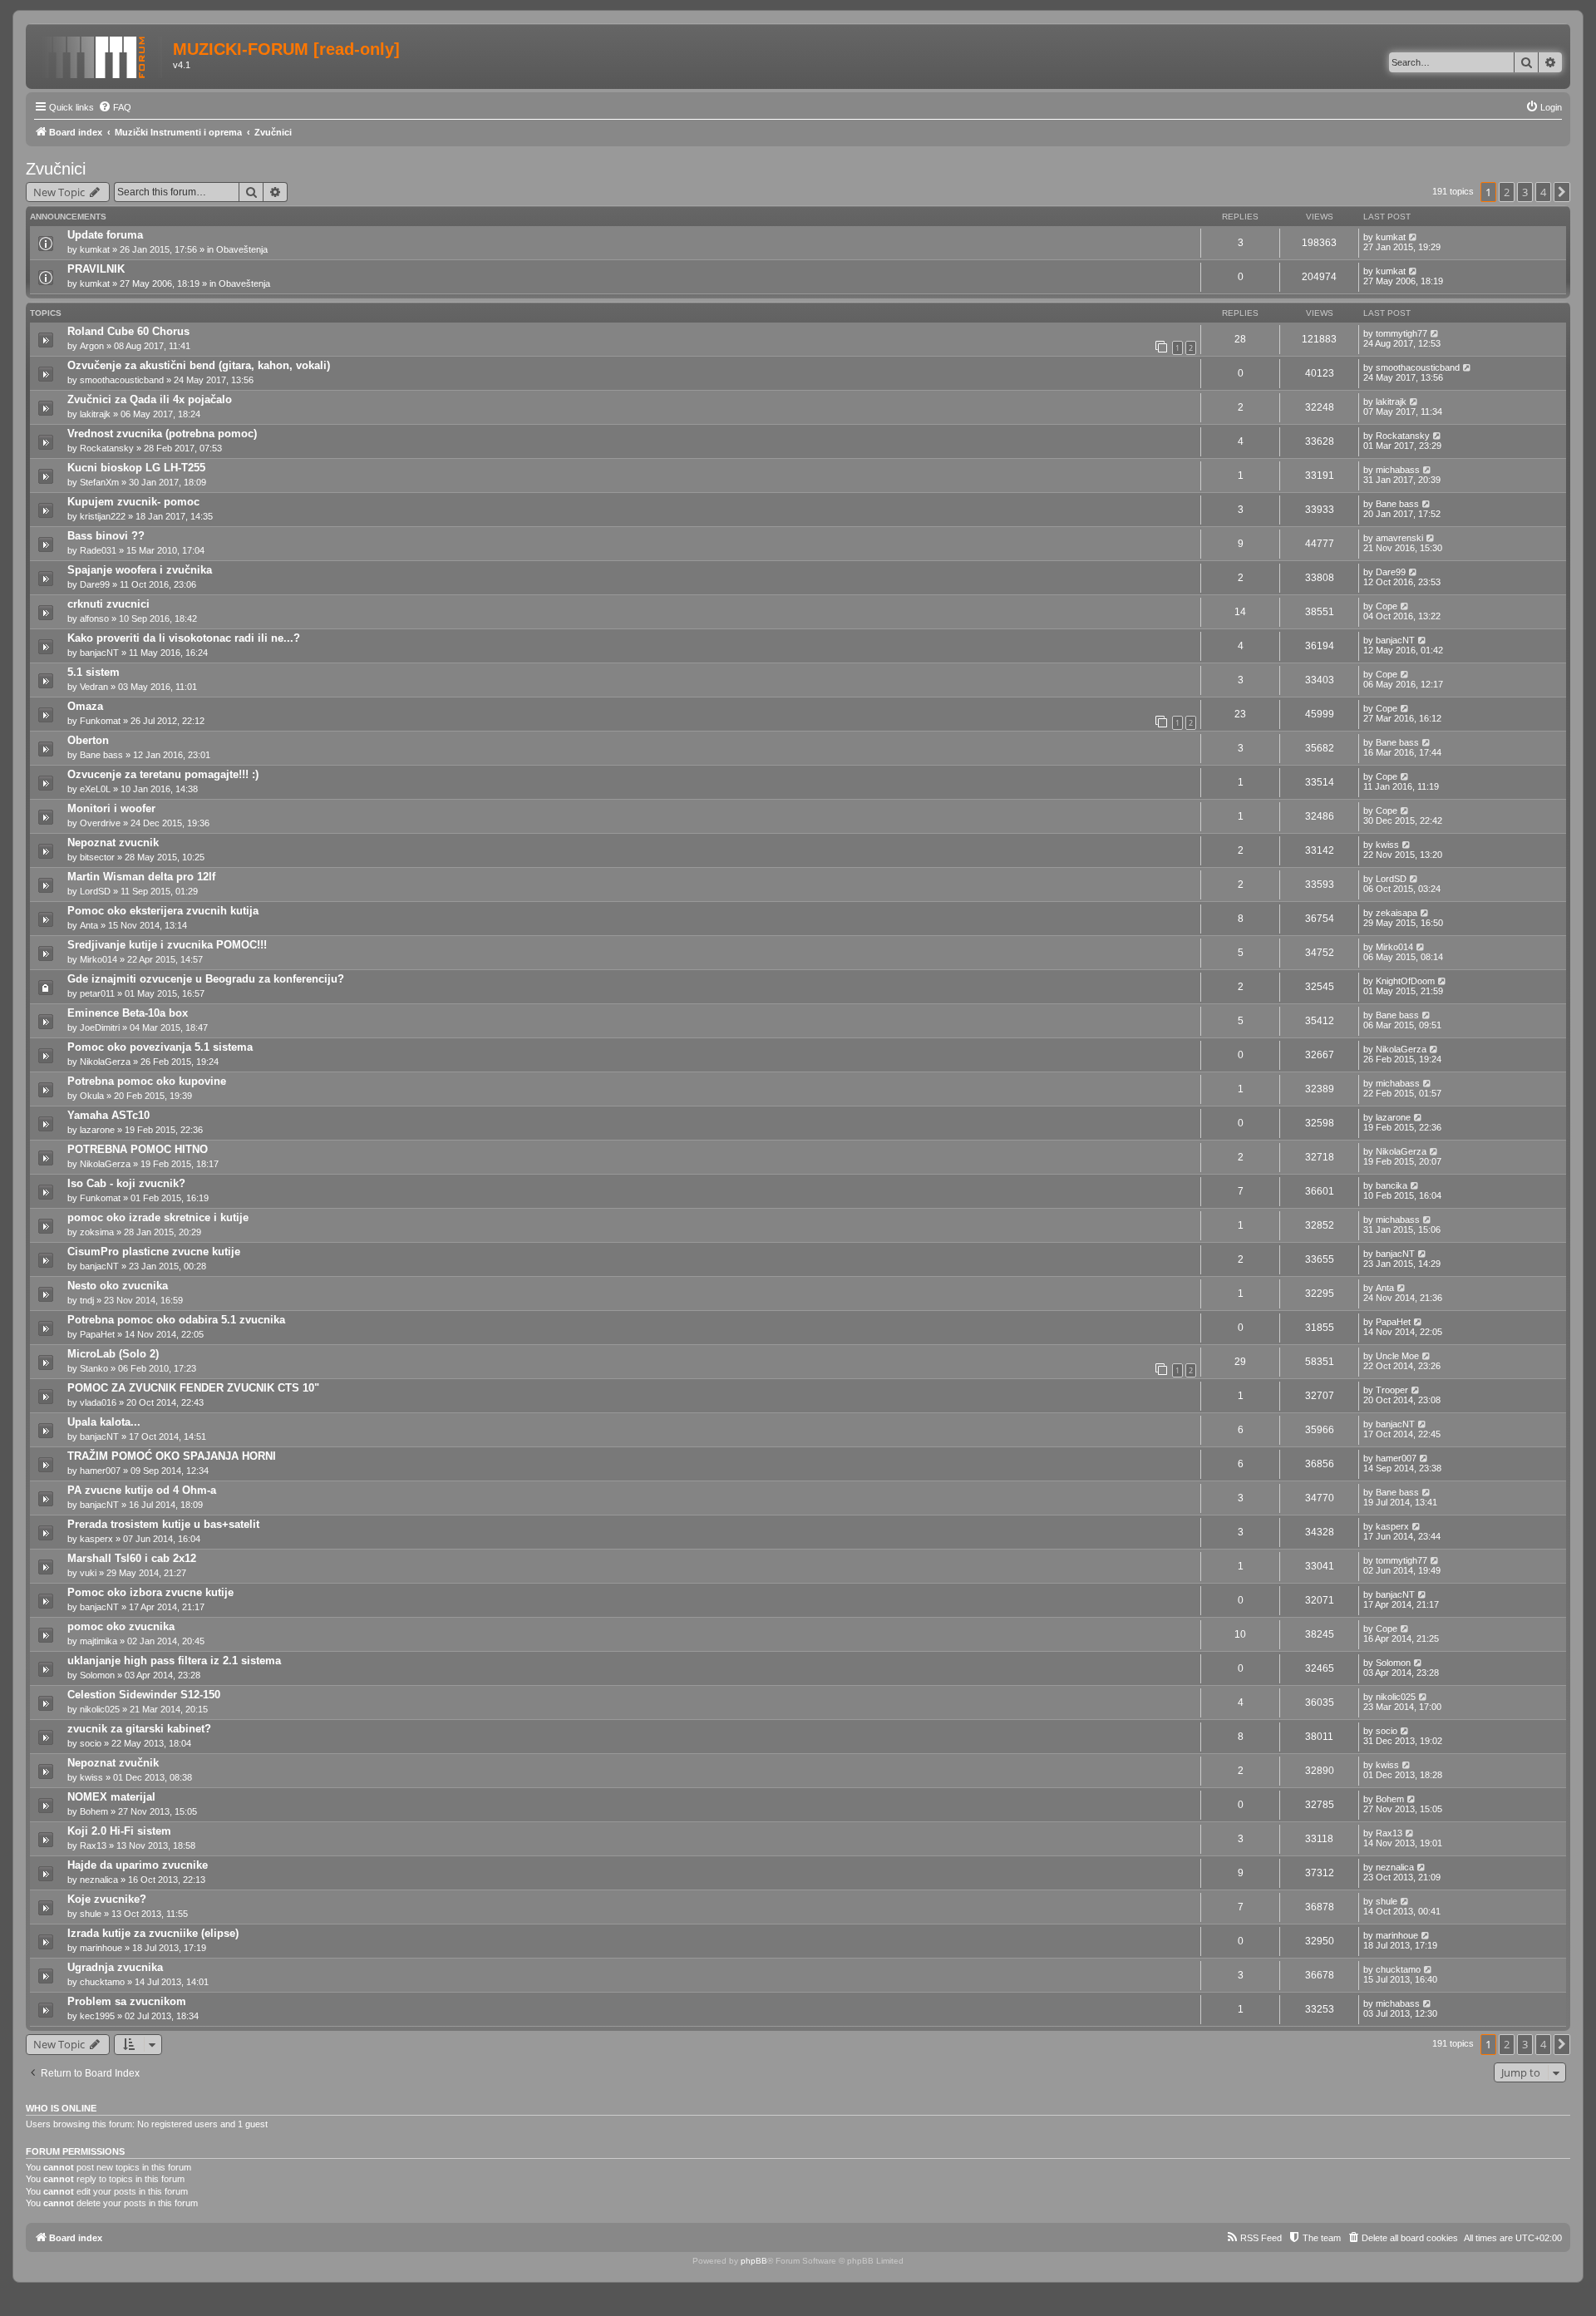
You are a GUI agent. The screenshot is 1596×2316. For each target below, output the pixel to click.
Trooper (1392, 1390)
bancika (1392, 1185)
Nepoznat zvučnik (113, 1763)
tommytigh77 (1401, 333)
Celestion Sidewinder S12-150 (144, 1695)
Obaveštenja (242, 249)
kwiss (1387, 845)
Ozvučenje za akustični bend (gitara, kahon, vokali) (199, 365)
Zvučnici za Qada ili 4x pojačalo (150, 399)
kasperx (96, 1539)
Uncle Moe (1397, 1356)
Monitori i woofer (111, 808)
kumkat (95, 249)
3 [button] (1525, 192)
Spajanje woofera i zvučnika (140, 570)
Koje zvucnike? (107, 1899)
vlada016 (98, 1402)
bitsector (97, 857)
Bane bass (1397, 504)
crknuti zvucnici (108, 604)
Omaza (85, 706)
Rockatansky (107, 448)
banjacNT (99, 653)
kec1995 (97, 2016)
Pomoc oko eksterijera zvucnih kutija (163, 911)
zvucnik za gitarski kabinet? (139, 1729)
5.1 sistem (94, 672)
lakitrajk (95, 414)
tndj (87, 1300)
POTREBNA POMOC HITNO (138, 1149)
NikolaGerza (105, 1062)
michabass (1398, 470)
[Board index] (101, 54)
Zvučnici (56, 169)
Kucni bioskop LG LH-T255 (136, 468)
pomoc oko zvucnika (121, 1626)
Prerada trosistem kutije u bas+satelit (163, 1524)
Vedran (94, 687)
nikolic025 (100, 1709)
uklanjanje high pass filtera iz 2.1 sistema (174, 1661)
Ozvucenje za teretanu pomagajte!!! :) (163, 774)
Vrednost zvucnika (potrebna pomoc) (162, 434)
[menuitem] (115, 107)
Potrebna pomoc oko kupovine (147, 1081)
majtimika (99, 1641)
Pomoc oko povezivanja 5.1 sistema (160, 1047)
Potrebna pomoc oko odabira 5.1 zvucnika (176, 1320)
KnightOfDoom (1405, 981)
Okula (92, 1096)
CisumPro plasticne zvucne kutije (154, 1252)
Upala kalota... (104, 1422)
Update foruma (105, 235)
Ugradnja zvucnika (115, 1967)
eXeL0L (95, 789)
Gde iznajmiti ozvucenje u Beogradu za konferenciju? (206, 979)
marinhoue (101, 1948)
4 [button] (1543, 192)
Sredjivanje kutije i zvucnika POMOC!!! (167, 945)
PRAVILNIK (96, 269)
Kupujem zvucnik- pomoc (133, 502)
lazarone (97, 1130)
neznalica (99, 1880)
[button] (1562, 192)
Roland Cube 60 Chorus (128, 331)
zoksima (97, 1232)
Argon (92, 346)
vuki (88, 1573)
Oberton (88, 740)
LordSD (95, 891)
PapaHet (97, 1334)
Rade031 (98, 550)
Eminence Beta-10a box (128, 1013)
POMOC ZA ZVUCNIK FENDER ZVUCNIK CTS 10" (193, 1388)
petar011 (97, 993)
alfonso (94, 618)
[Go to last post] (1414, 237)
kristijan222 (103, 516)
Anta (89, 925)
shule (91, 1914)
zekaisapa (1396, 913)
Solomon (97, 1675)
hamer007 (100, 1471)
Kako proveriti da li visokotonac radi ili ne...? (184, 638)
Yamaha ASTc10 (108, 1115)
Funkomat (100, 721)
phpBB (754, 2261)
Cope (1387, 606)
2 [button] (1507, 192)
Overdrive (100, 823)
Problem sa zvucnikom (127, 2001)
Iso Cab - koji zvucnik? (126, 1183)
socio (91, 1743)
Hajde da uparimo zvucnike (138, 1865)
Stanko (94, 1368)
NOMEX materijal (111, 1797)
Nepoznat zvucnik (113, 843)
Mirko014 (99, 959)
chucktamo (102, 1982)
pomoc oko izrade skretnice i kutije (158, 1217)
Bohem (94, 1811)
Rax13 (93, 1845)
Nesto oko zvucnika (118, 1286)
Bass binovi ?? (106, 536)
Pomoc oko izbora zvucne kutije (150, 1592)
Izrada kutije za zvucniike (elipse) (153, 1933)
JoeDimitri (100, 1027)
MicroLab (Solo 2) (113, 1354)
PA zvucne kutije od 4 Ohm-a (142, 1490)
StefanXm (99, 482)
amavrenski (1399, 538)
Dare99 (95, 584)
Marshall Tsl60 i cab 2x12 (132, 1558)
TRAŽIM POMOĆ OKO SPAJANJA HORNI (172, 1456)
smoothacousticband (122, 380)
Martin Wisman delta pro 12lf (141, 877)
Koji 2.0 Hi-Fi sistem (119, 1831)
